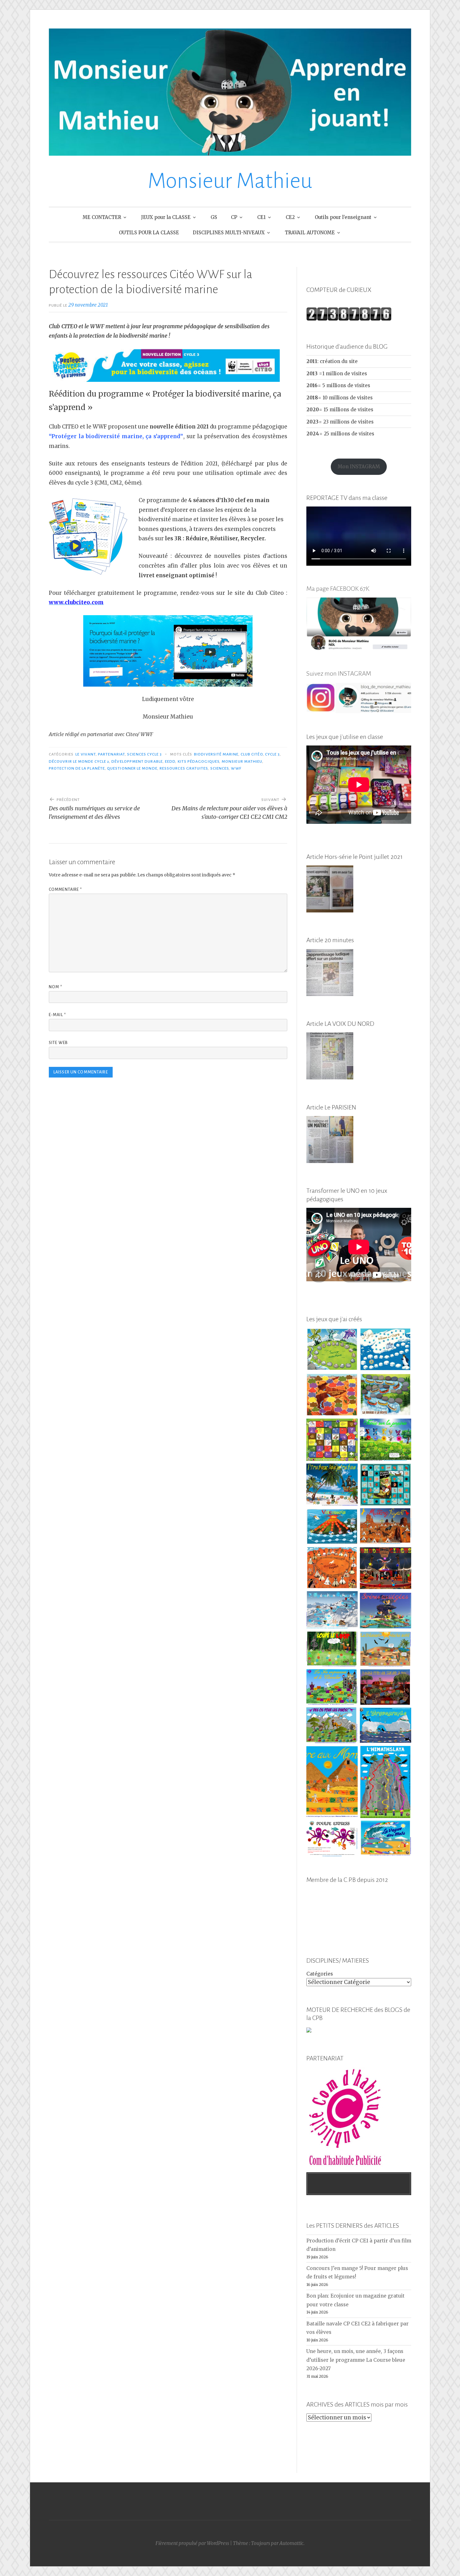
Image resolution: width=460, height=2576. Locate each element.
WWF (236, 768)
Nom (56, 987)
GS (214, 217)
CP (234, 217)
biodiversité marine (216, 754)
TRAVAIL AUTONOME (310, 233)
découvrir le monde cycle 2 (79, 761)
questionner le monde (132, 768)
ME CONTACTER (102, 217)
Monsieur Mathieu (230, 181)
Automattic (291, 2543)
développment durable (137, 761)
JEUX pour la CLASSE (166, 217)
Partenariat (111, 754)
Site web (58, 1043)
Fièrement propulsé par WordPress (192, 2543)
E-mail (57, 1015)
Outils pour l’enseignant (343, 217)
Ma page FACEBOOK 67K (338, 589)
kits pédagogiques (199, 761)
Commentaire (66, 890)
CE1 (261, 217)
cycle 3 (273, 754)
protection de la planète (77, 768)
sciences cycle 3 (144, 754)
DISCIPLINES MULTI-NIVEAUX (229, 233)
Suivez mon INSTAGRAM (339, 673)
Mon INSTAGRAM (359, 467)
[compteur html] (349, 319)
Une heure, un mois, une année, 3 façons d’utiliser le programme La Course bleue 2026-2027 (356, 2360)
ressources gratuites (184, 768)
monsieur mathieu (242, 761)
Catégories (320, 1974)
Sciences (220, 768)
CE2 (290, 217)
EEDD (170, 761)
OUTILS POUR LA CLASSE (149, 233)
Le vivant (86, 754)
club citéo (252, 754)
